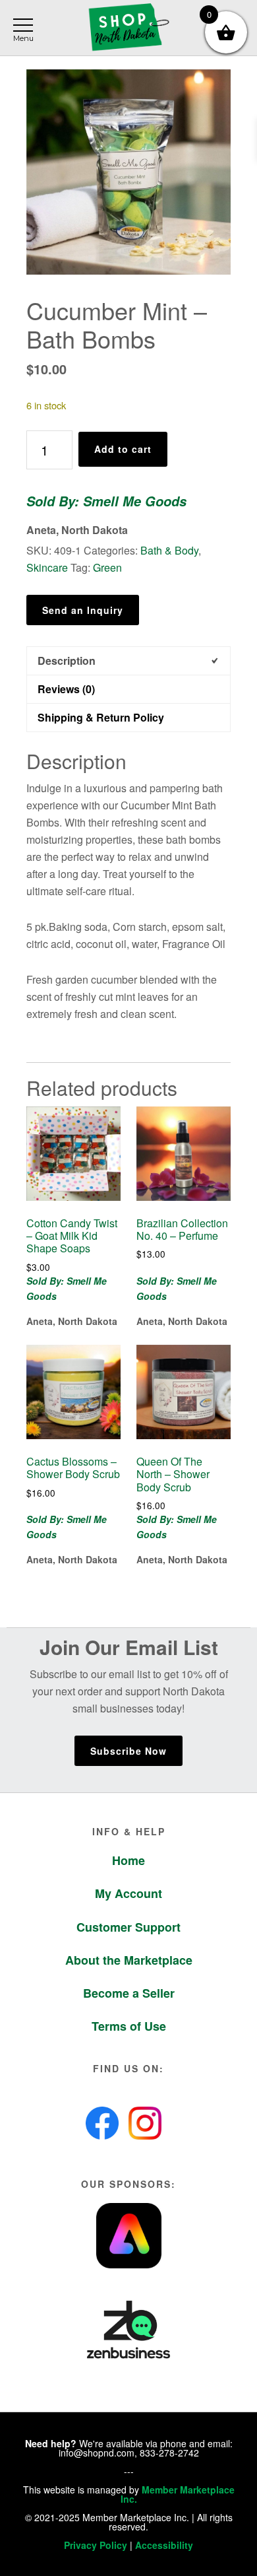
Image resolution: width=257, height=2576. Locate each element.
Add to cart (123, 449)
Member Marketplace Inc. (178, 2494)
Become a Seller (129, 1993)
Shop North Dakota (128, 28)
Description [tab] (67, 661)
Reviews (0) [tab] (66, 689)
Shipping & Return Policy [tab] (101, 717)
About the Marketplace (129, 1960)
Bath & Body (169, 550)
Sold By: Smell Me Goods (106, 501)
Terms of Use (129, 2026)
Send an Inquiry (83, 610)
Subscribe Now (128, 1751)
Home (128, 1860)
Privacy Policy (96, 2545)
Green (107, 567)
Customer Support (128, 1927)
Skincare (47, 567)
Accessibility (164, 2545)
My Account (128, 1893)
